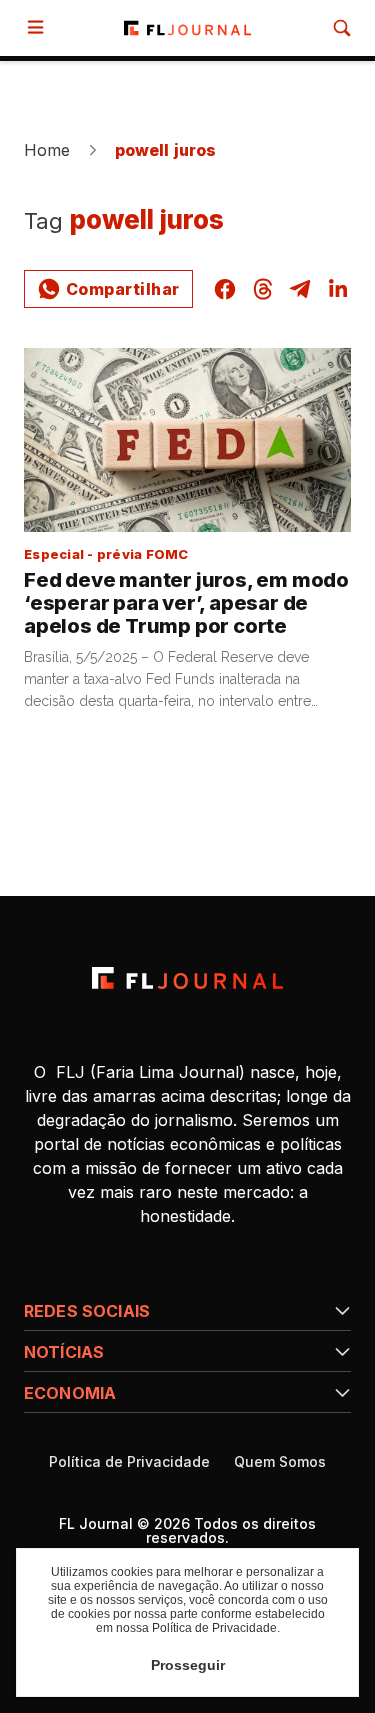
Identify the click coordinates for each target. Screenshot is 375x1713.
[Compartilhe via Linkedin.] (338, 289)
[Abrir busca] (342, 28)
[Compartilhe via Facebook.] (225, 289)
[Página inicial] (187, 978)
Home (47, 150)
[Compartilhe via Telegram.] (300, 289)
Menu (40, 28)
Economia (70, 1393)
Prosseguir (188, 1665)
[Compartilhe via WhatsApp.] (108, 289)
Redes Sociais (87, 1311)
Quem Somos (280, 1462)
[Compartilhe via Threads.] (263, 289)
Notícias (64, 1352)
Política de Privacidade (129, 1462)
